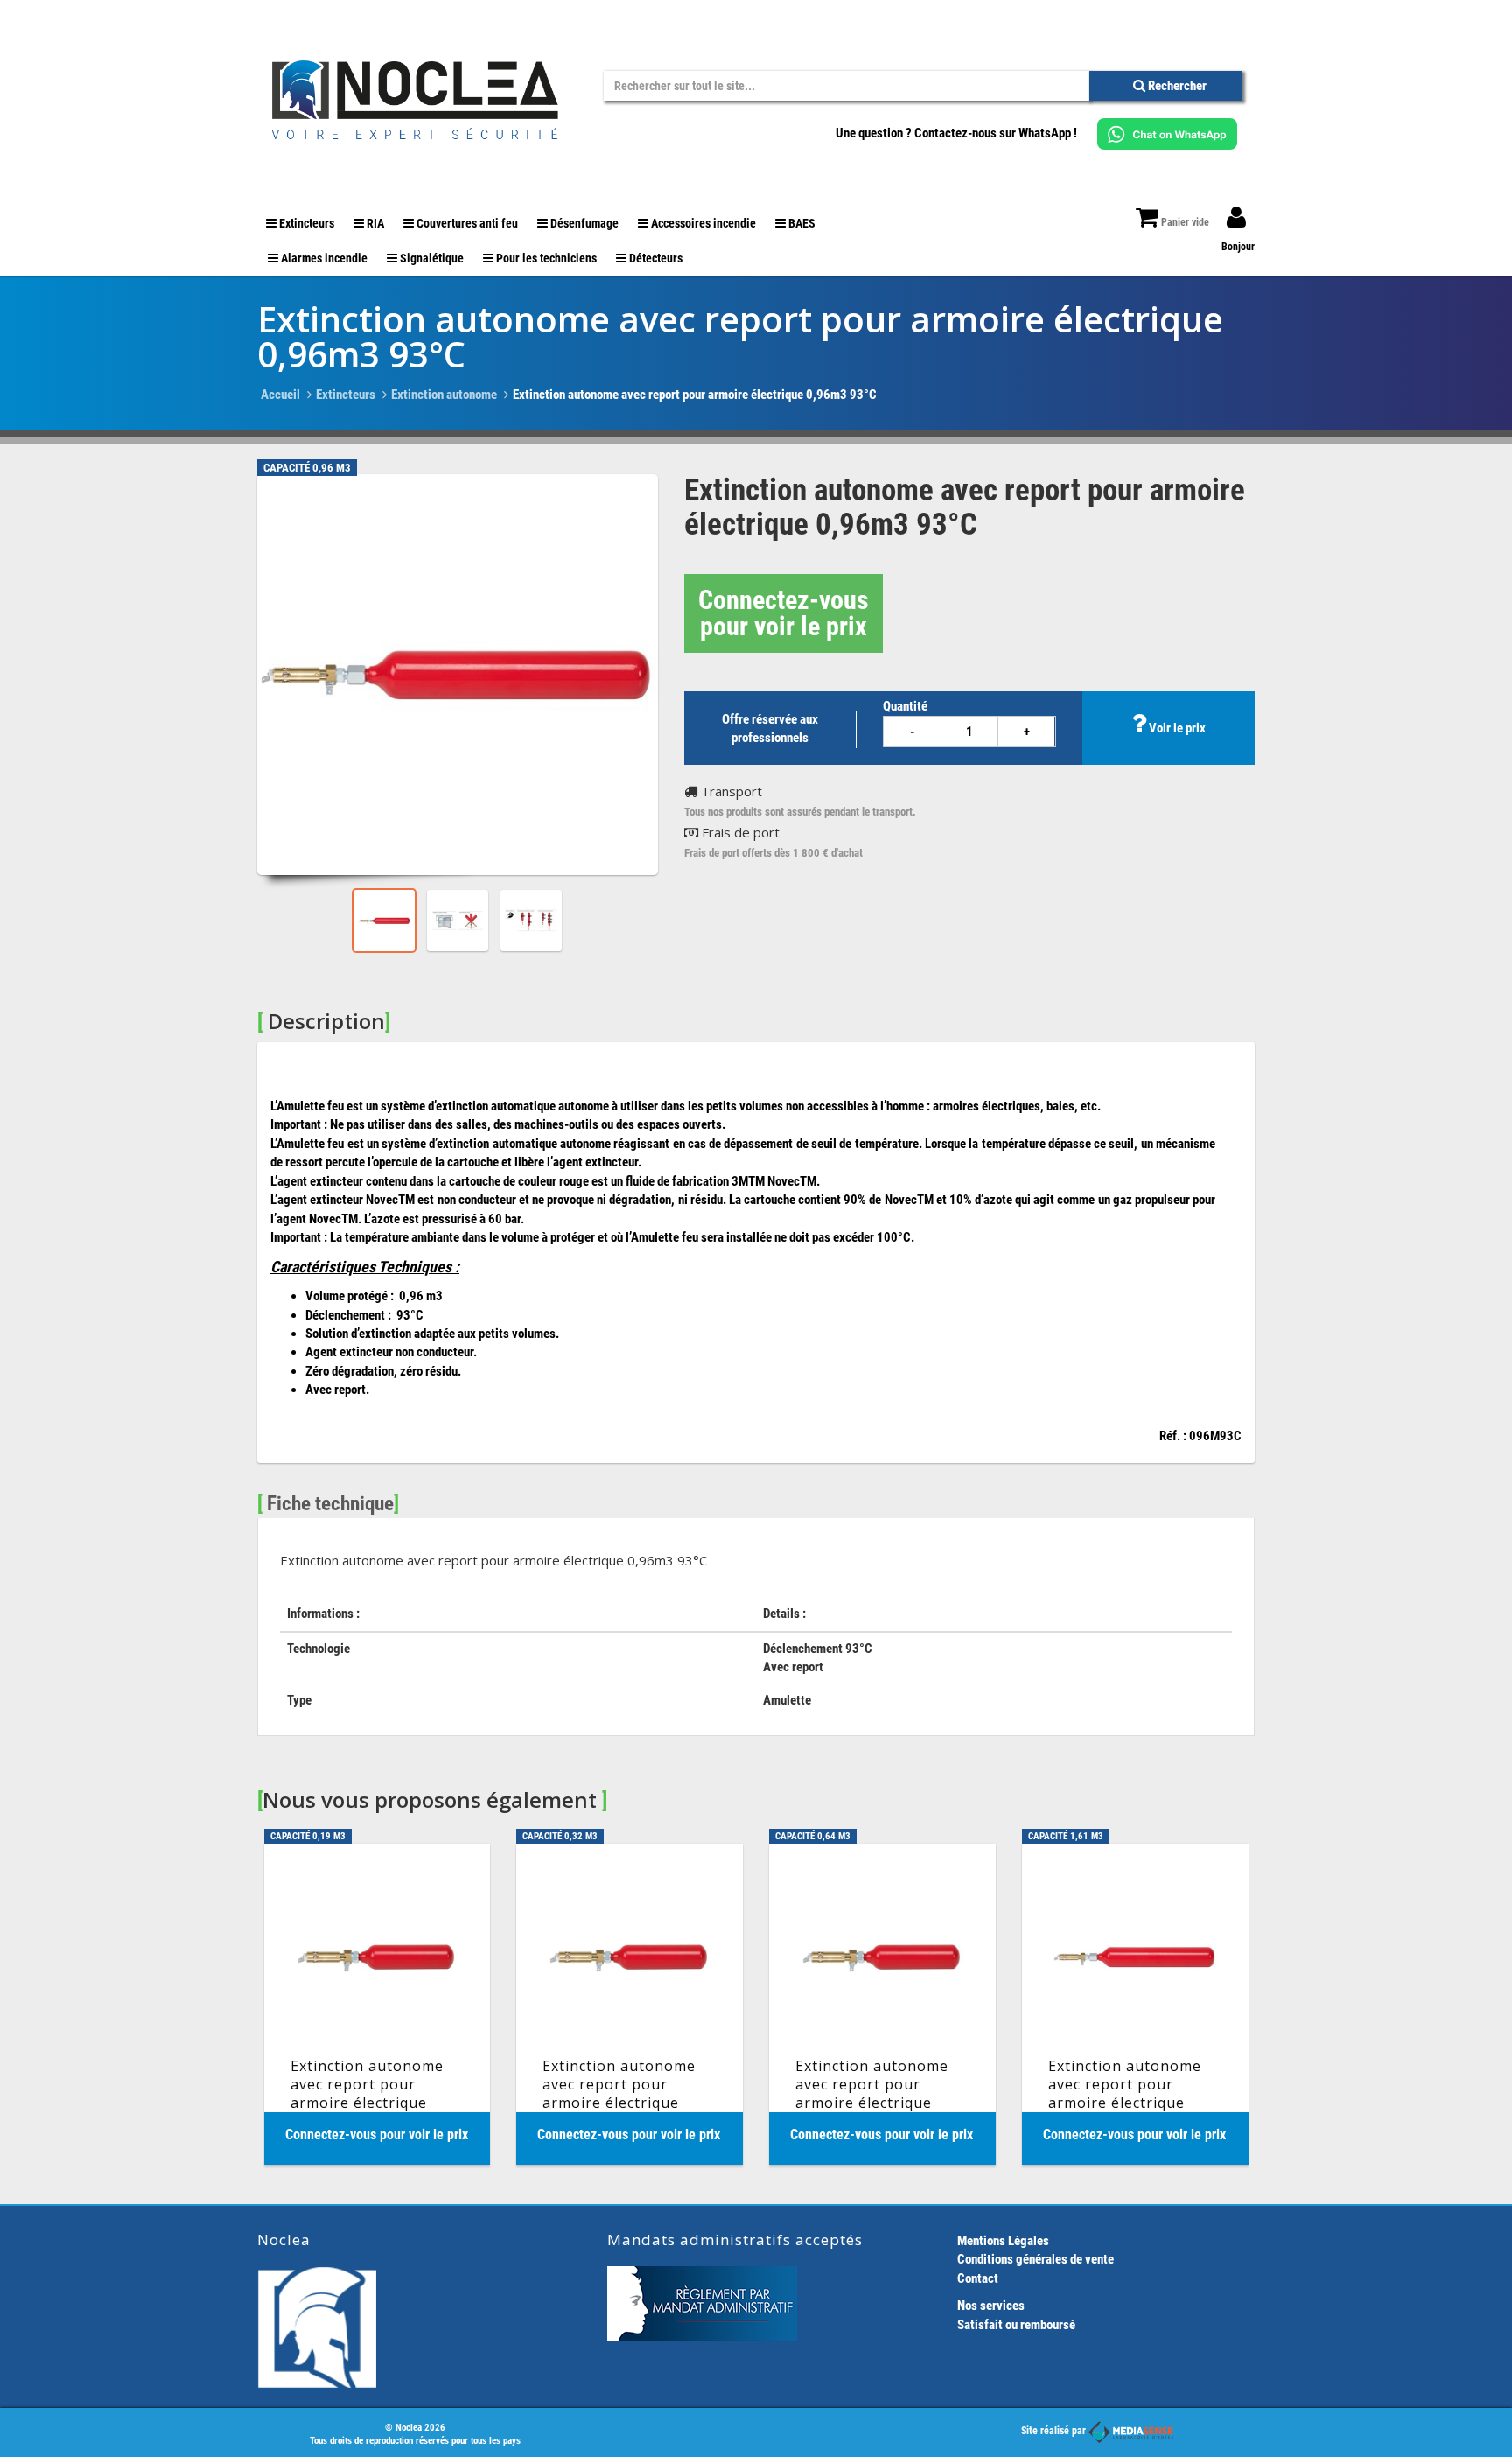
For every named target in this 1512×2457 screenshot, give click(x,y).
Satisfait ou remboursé (1016, 2325)
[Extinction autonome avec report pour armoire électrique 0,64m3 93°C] (882, 2004)
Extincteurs (346, 395)
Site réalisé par (1055, 2431)
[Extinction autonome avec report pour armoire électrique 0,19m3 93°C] (378, 2004)
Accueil (280, 395)
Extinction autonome (444, 395)
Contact (978, 2278)
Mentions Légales (1003, 2241)
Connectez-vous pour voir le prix (784, 613)
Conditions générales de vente (1036, 2259)
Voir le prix (1176, 728)
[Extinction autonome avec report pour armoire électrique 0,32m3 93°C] (630, 2004)
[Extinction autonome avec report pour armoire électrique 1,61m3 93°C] (1135, 2004)
